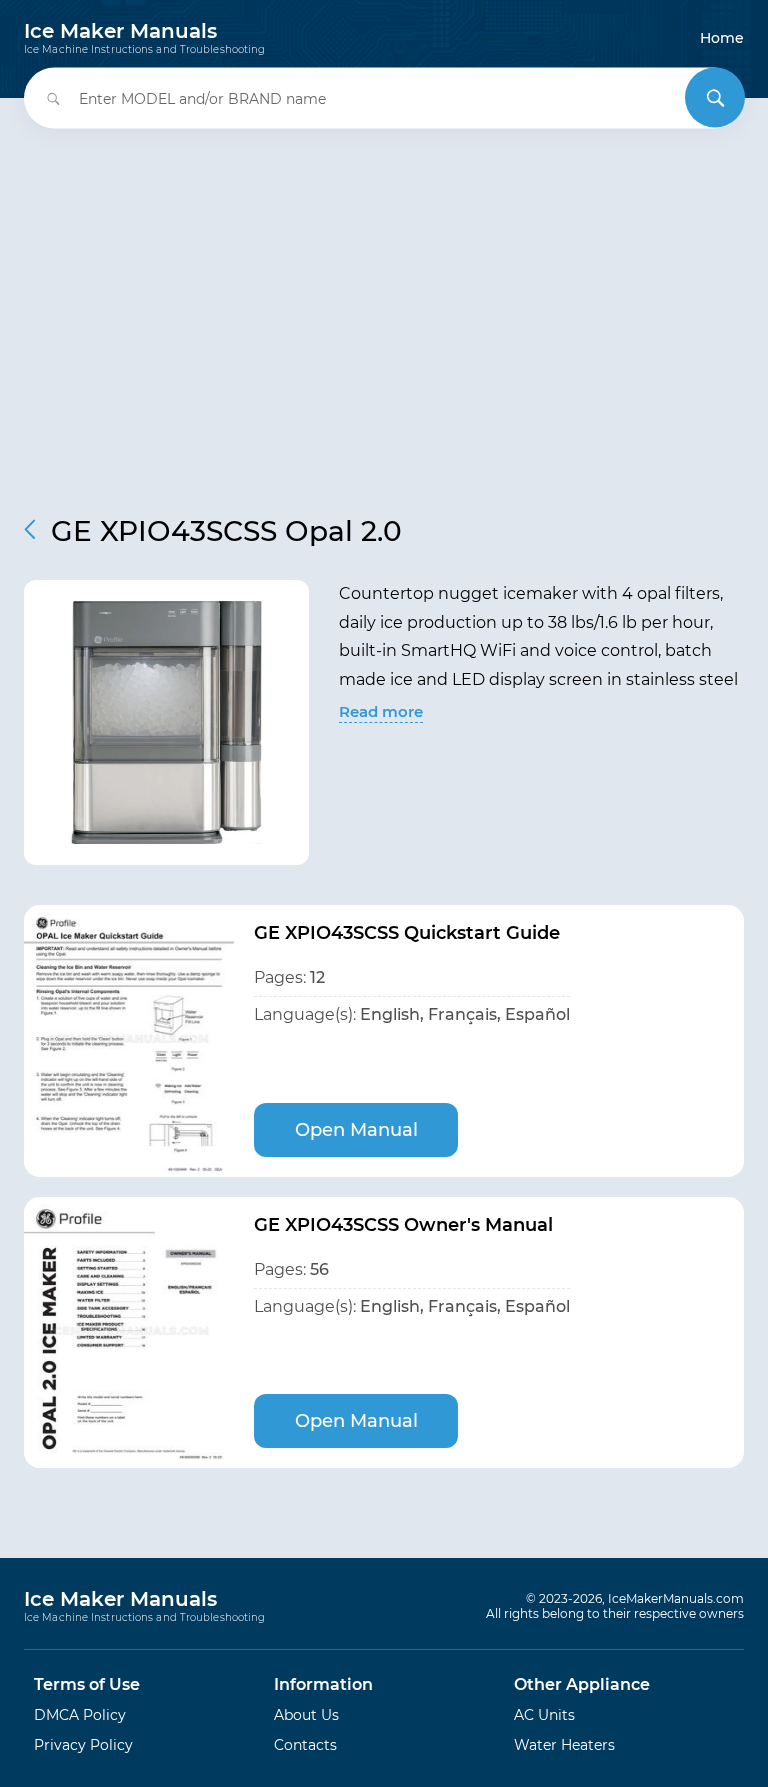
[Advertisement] (384, 308)
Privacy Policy (83, 1745)
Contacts (305, 1745)
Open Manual (356, 1130)
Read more (381, 711)
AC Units (544, 1715)
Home (722, 38)
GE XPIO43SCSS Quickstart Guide (407, 933)
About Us (306, 1715)
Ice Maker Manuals (144, 38)
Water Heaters (564, 1745)
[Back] (30, 529)
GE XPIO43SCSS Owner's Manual (403, 1225)
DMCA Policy (80, 1715)
